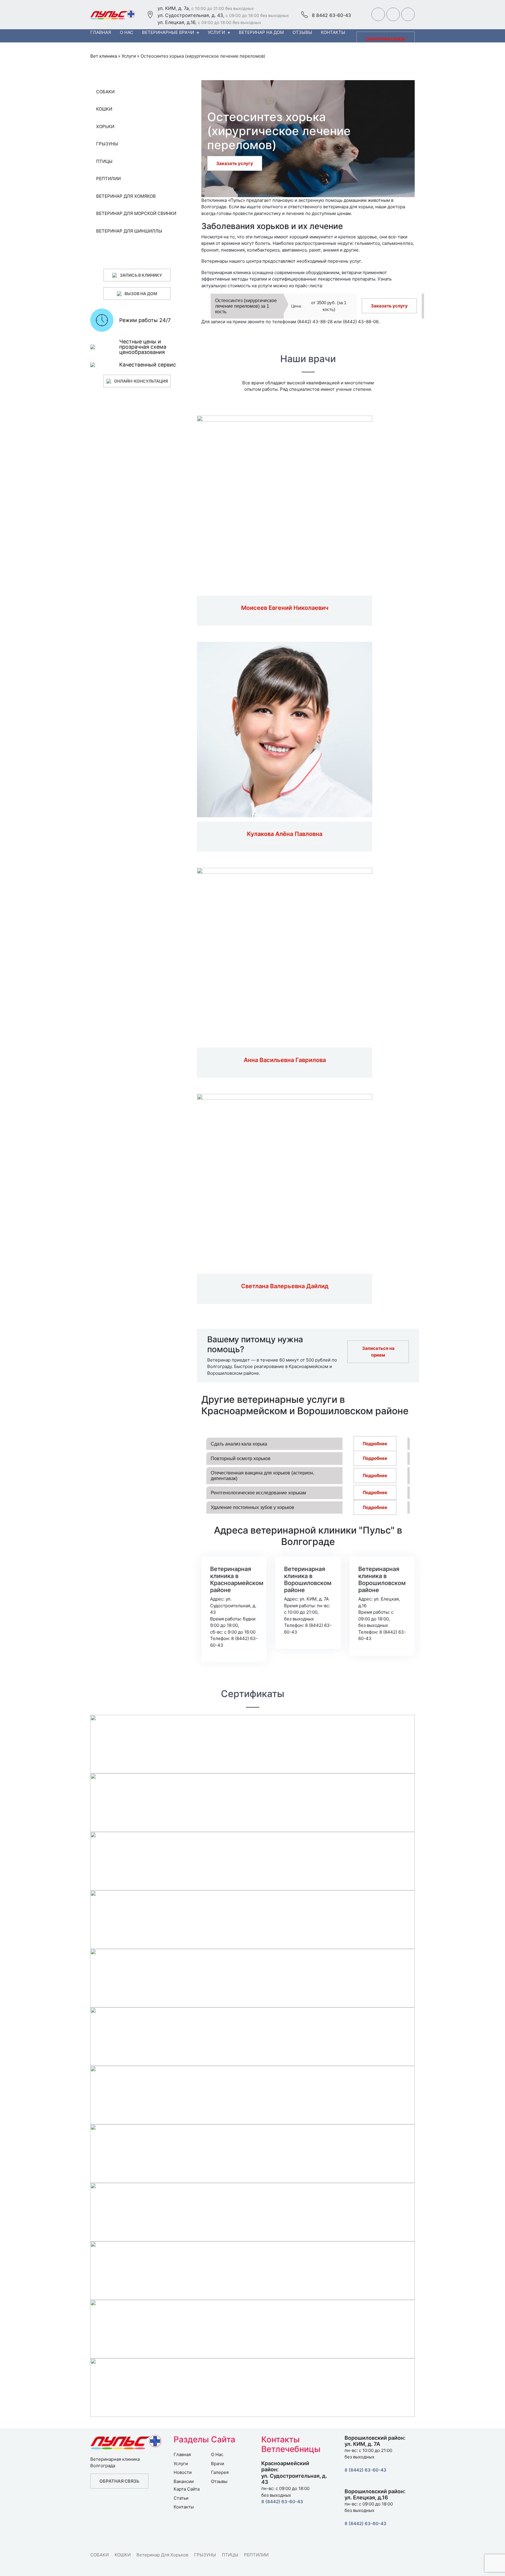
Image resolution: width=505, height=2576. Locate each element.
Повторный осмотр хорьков (241, 1459)
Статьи (181, 2498)
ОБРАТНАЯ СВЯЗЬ (386, 39)
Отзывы (302, 32)
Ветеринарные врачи (168, 32)
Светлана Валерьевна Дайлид (285, 1286)
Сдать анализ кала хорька (239, 1444)
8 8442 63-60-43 (331, 15)
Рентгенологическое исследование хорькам (258, 1493)
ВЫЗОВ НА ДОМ (141, 294)
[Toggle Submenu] (174, 92)
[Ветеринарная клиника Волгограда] (114, 15)
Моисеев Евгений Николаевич (285, 608)
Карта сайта (187, 2489)
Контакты (333, 32)
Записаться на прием (378, 1352)
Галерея (220, 2472)
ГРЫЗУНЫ (205, 2555)
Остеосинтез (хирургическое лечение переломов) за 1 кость (246, 306)
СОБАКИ (100, 2555)
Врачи (218, 2464)
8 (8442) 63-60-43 (282, 2502)
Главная (101, 32)
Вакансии (184, 2481)
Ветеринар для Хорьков (162, 2555)
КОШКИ (123, 2555)
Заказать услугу (235, 163)
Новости (183, 2472)
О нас (127, 32)
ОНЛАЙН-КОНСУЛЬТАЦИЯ (141, 381)
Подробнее (375, 1444)
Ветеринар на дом (261, 32)
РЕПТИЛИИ (256, 2555)
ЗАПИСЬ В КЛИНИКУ (141, 275)
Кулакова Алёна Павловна (285, 834)
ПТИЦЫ (230, 2555)
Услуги (216, 32)
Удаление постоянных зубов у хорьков (252, 1507)
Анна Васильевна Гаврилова (285, 1060)
